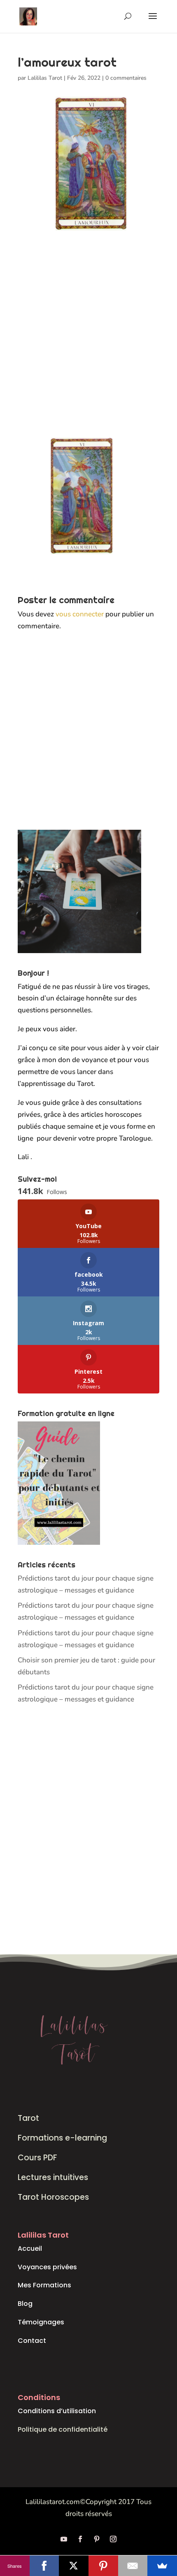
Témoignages (41, 2322)
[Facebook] (44, 2566)
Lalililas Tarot (45, 78)
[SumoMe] (162, 2566)
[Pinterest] (103, 2566)
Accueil (30, 2249)
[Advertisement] (88, 343)
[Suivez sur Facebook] (80, 2539)
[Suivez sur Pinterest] (97, 2539)
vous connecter (80, 614)
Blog (25, 2304)
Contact (32, 2341)
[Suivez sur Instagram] (113, 2539)
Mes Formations (44, 2285)
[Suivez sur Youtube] (64, 2539)
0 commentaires (126, 78)
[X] (74, 2566)
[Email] (133, 2566)
